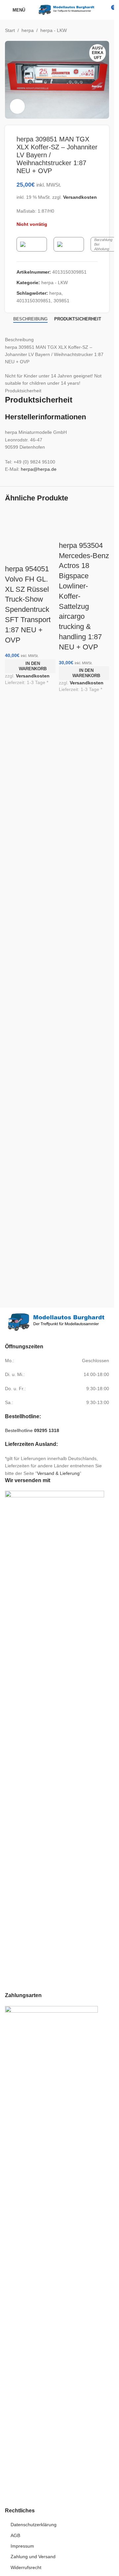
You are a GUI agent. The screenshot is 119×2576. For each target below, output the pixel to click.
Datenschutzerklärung (34, 2525)
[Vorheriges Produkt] (89, 30)
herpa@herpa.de (39, 469)
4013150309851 (34, 301)
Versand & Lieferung (58, 1473)
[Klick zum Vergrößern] (17, 106)
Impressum (22, 2546)
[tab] (30, 319)
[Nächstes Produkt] (105, 30)
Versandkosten (80, 197)
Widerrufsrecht (26, 2567)
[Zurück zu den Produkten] (97, 30)
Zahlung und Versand (33, 2557)
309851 (61, 301)
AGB (15, 2535)
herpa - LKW (54, 30)
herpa (28, 30)
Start (10, 30)
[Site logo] (66, 10)
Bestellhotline (32, 1430)
